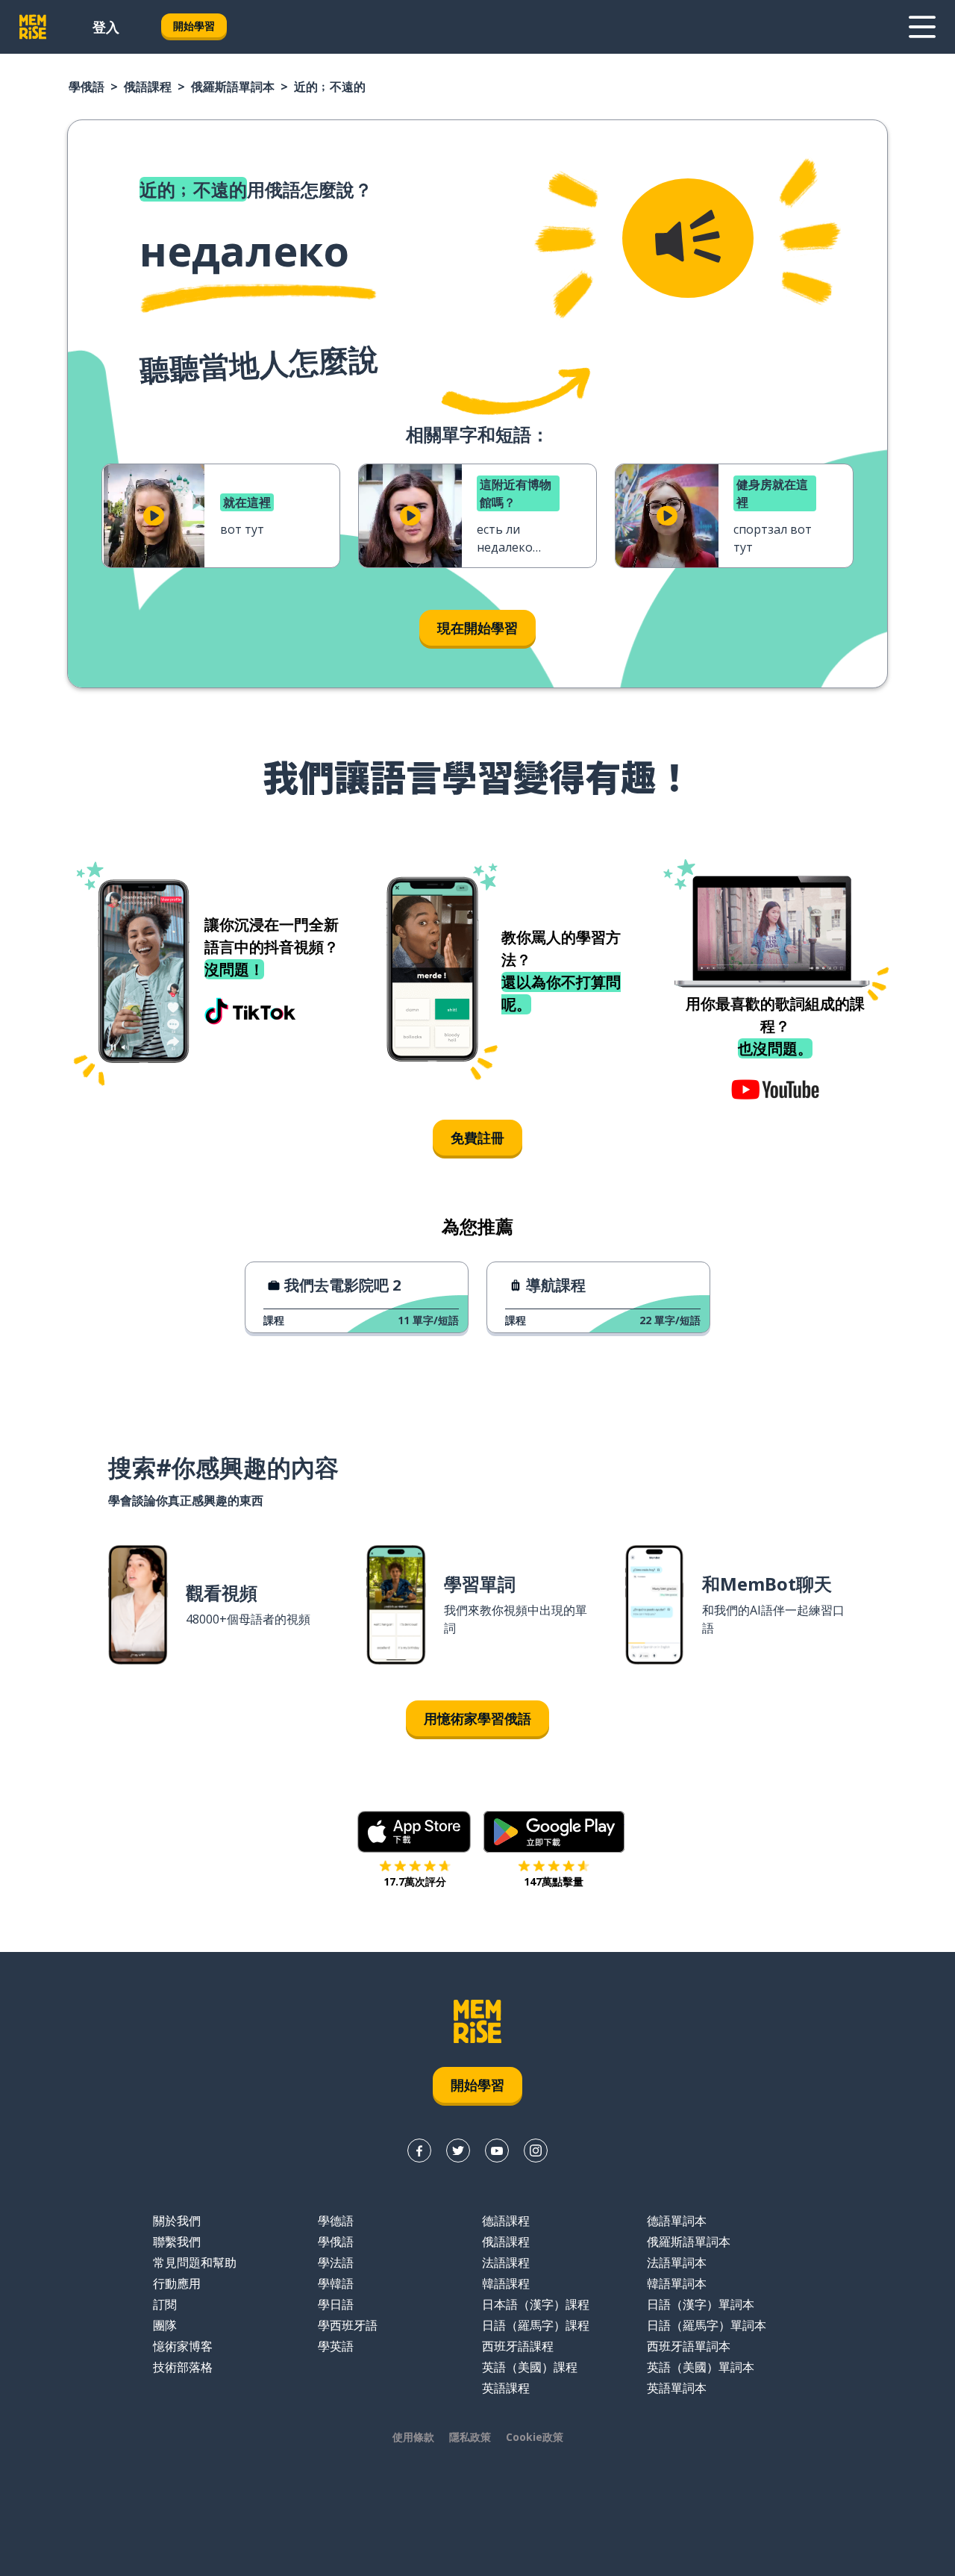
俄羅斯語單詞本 (233, 87)
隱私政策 (470, 2437)
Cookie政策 (535, 2437)
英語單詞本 (677, 2388)
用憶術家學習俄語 (477, 1718)
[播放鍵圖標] (154, 516)
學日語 (336, 2304)
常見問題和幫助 (195, 2262)
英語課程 (506, 2388)
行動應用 (177, 2283)
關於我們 (177, 2221)
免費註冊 (477, 1138)
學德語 (336, 2221)
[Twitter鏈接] (458, 2151)
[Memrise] (33, 27)
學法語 (336, 2262)
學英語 (336, 2346)
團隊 (165, 2325)
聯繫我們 (177, 2242)
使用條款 (413, 2437)
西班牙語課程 (518, 2346)
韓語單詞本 (677, 2283)
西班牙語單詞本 (689, 2346)
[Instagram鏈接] (536, 2151)
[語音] (688, 238)
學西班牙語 (348, 2325)
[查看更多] (922, 27)
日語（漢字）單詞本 (701, 2304)
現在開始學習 (477, 628)
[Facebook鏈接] (419, 2151)
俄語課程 (148, 87)
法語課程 (506, 2262)
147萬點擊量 (554, 1881)
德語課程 (506, 2221)
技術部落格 (183, 2367)
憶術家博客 (183, 2346)
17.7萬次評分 (415, 1881)
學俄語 (87, 87)
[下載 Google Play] (554, 1832)
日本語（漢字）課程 (536, 2304)
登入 (106, 27)
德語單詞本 (677, 2221)
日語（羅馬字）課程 (536, 2325)
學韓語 (336, 2283)
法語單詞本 (677, 2262)
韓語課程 (506, 2283)
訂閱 (165, 2304)
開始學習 (194, 26)
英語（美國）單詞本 (701, 2367)
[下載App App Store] (414, 1832)
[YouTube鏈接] (497, 2151)
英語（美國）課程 (530, 2367)
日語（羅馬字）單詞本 (707, 2325)
